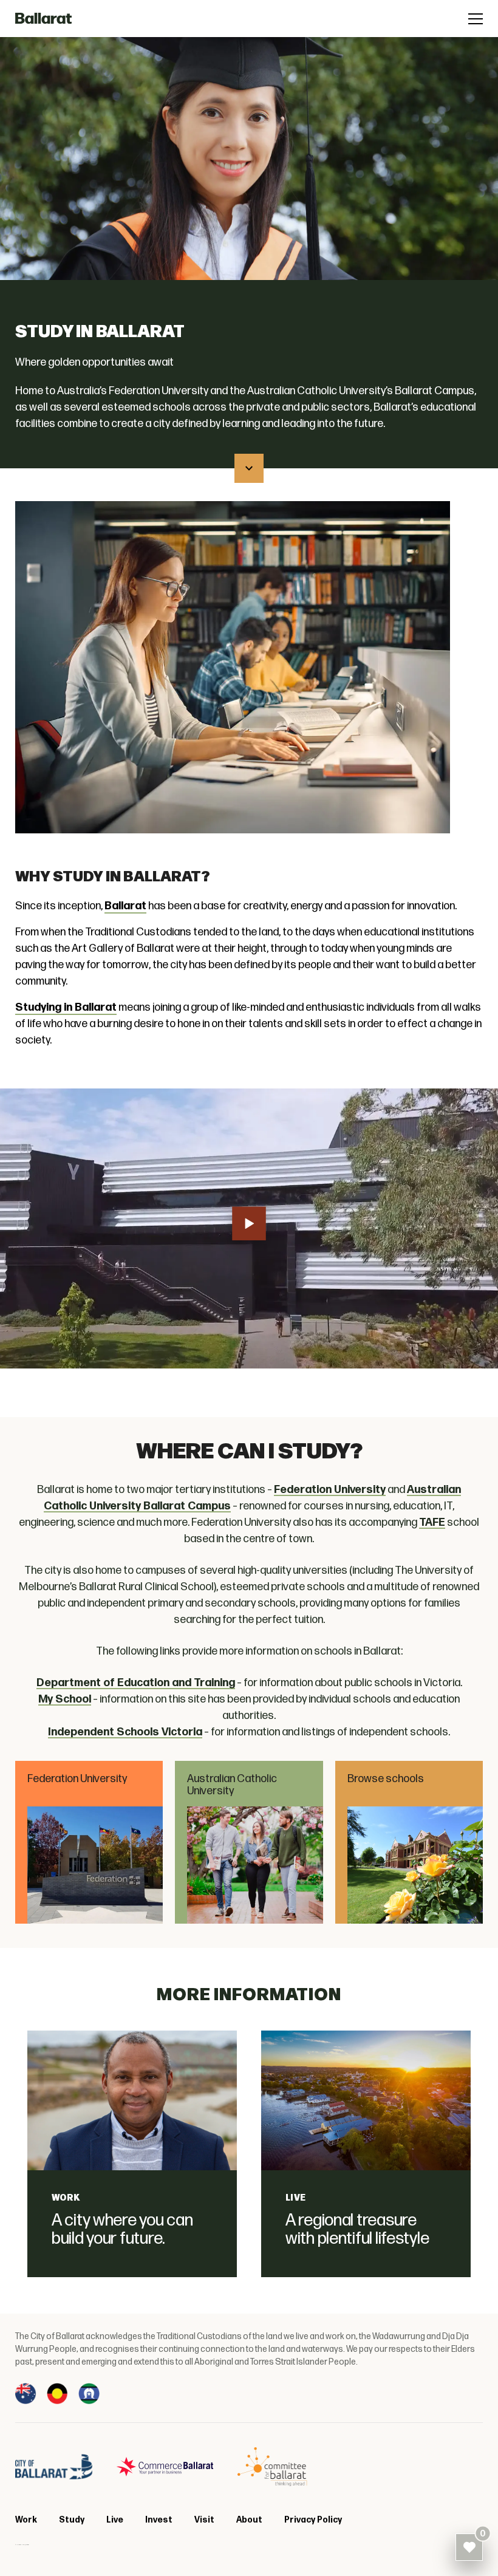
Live (296, 2198)
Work (66, 2198)
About (249, 2520)
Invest (159, 2520)
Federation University (330, 1490)
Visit (204, 2520)
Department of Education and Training (136, 1683)
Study (72, 2520)
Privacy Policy (313, 2520)
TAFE (432, 1522)
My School (65, 1699)
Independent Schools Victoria (125, 1732)
